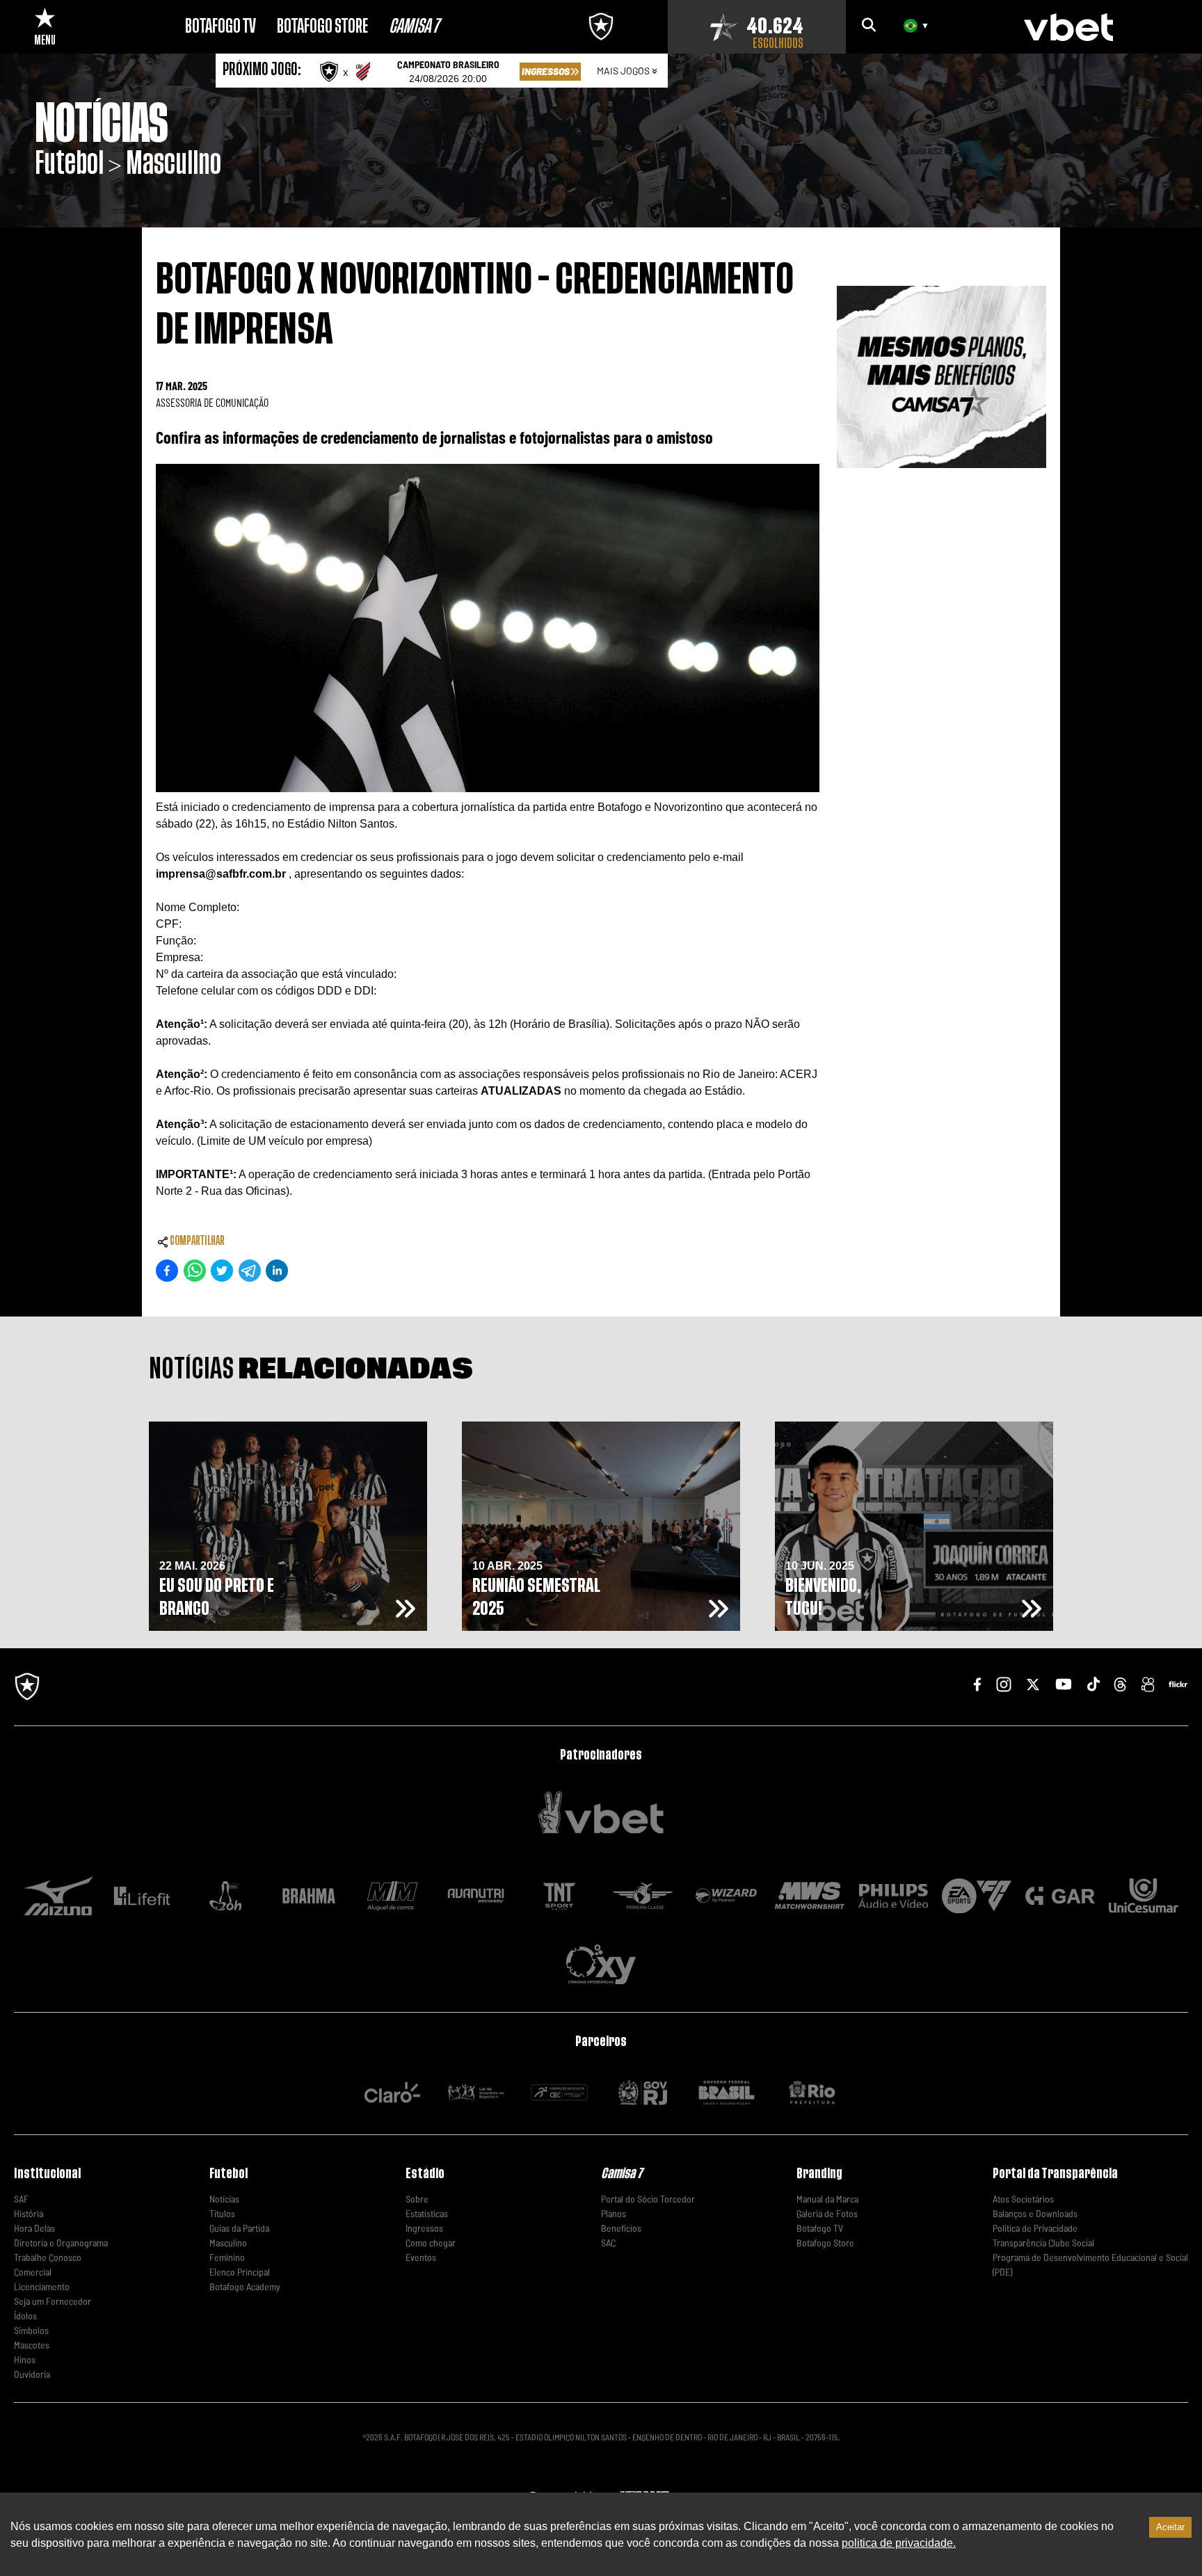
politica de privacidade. (899, 2543)
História (29, 2213)
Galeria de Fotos (827, 2213)
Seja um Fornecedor (53, 2301)
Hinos (25, 2359)
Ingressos (424, 2228)
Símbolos (31, 2330)
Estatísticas (427, 2213)
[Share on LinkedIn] (277, 1271)
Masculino (228, 2243)
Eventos (421, 2257)
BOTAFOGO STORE (322, 26)
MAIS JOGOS (623, 71)
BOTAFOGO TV (221, 26)
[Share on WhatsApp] (195, 1271)
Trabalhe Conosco (48, 2257)
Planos (614, 2213)
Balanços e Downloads (1035, 2213)
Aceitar (1170, 2527)
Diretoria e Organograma (61, 2243)
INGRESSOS (546, 71)
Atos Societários (1023, 2199)
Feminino (227, 2257)
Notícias (224, 2199)
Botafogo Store (825, 2243)
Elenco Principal (240, 2272)
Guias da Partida (239, 2228)
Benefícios (621, 2228)
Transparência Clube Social (1043, 2243)
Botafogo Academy (245, 2286)
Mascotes (32, 2345)
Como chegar (431, 2243)
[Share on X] (222, 1271)
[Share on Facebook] (167, 1271)
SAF (21, 2199)
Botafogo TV (820, 2228)
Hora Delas (34, 2228)
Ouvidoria (32, 2374)
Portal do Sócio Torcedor (648, 2199)
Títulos (222, 2213)
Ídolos (25, 2316)
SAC (608, 2243)
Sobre (417, 2199)
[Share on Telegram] (250, 1271)
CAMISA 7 (414, 26)
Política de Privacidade (1035, 2228)
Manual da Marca (827, 2199)
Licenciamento (42, 2286)
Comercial (33, 2272)
